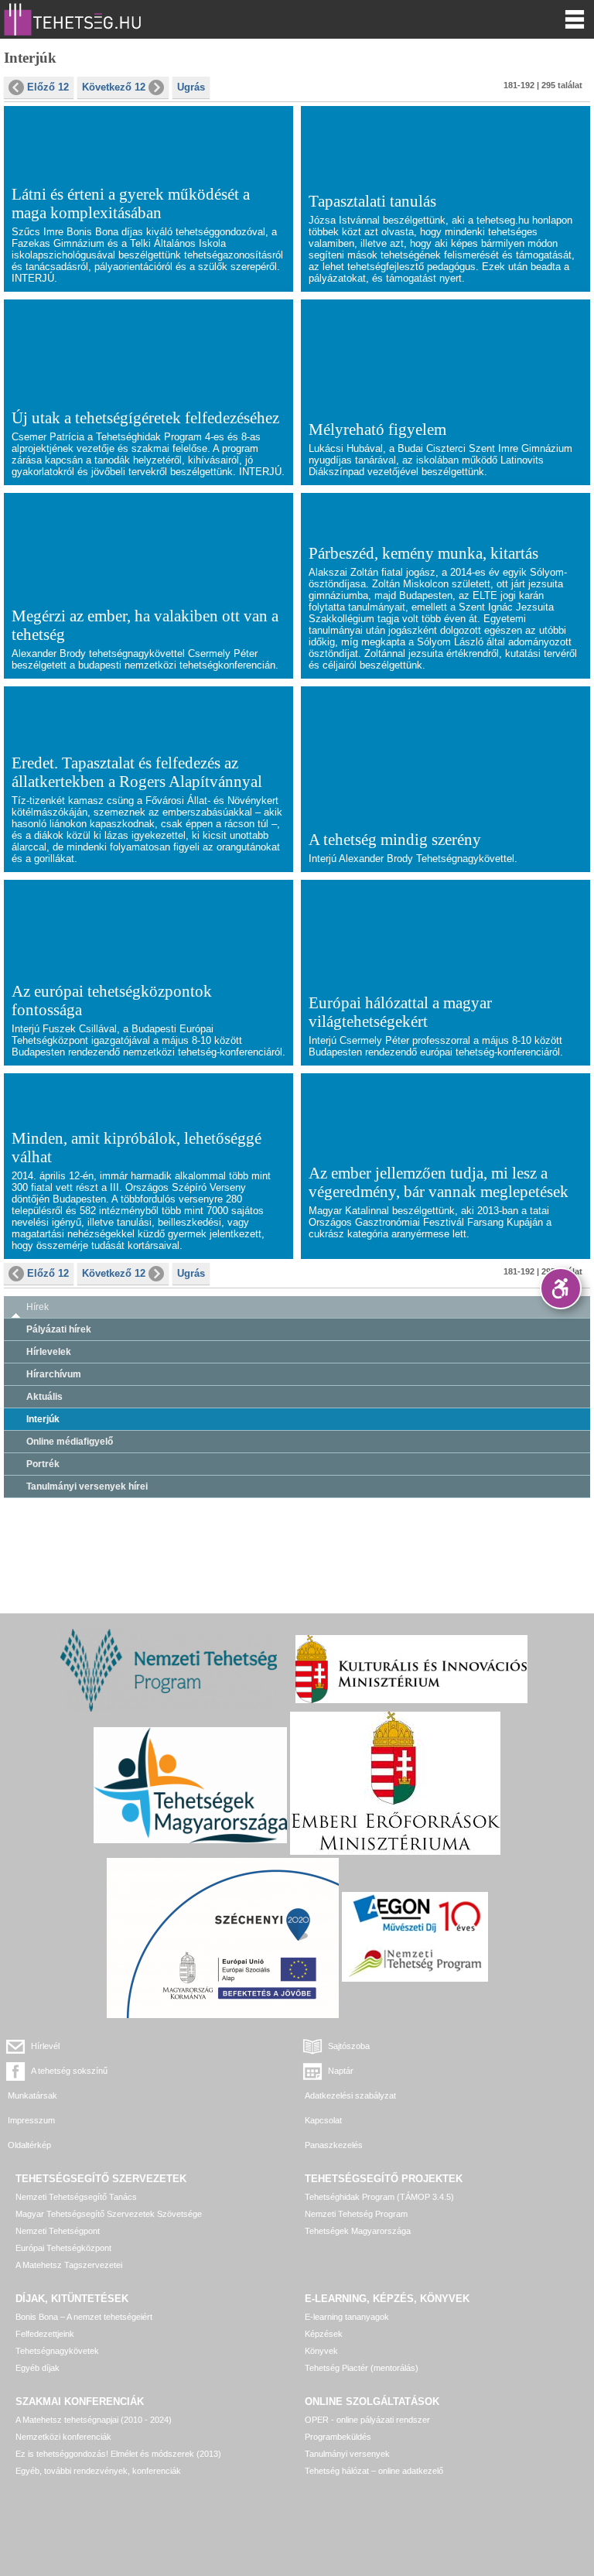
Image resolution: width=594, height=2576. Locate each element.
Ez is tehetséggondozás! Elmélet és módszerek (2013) (118, 2454)
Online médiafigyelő (70, 1442)
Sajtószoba (349, 2046)
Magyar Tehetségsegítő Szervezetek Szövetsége (109, 2214)
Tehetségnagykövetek (57, 2351)
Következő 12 (114, 87)
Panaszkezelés (334, 2145)
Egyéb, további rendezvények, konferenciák (98, 2471)
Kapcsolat (323, 2120)
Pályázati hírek (59, 1329)
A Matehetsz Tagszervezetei (69, 2265)
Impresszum (31, 2120)
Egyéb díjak (38, 2368)
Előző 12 (48, 87)
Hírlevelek (49, 1352)
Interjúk (43, 1419)
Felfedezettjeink (45, 2334)
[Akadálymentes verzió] (561, 1288)
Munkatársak (32, 2095)
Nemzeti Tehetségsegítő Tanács (76, 2197)
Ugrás (191, 87)
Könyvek (321, 2351)
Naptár (341, 2071)
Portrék (43, 1464)
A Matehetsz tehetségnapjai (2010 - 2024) (94, 2420)
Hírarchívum (54, 1374)
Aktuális (44, 1397)
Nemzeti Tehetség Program (356, 2214)
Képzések (324, 2334)
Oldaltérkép (29, 2145)
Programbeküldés (338, 2437)
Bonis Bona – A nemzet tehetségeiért (84, 2317)
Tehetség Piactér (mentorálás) (362, 2368)
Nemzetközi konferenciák (63, 2437)
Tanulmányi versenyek (347, 2454)
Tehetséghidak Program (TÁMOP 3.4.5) (379, 2197)
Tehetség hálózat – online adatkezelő (374, 2471)
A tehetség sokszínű (69, 2071)
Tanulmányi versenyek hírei (87, 1486)
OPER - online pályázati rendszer (367, 2420)
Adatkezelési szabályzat (350, 2095)
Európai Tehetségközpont (63, 2248)
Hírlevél (45, 2046)
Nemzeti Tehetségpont (58, 2231)
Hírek (38, 1307)
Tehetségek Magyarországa (358, 2231)
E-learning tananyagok (347, 2317)
